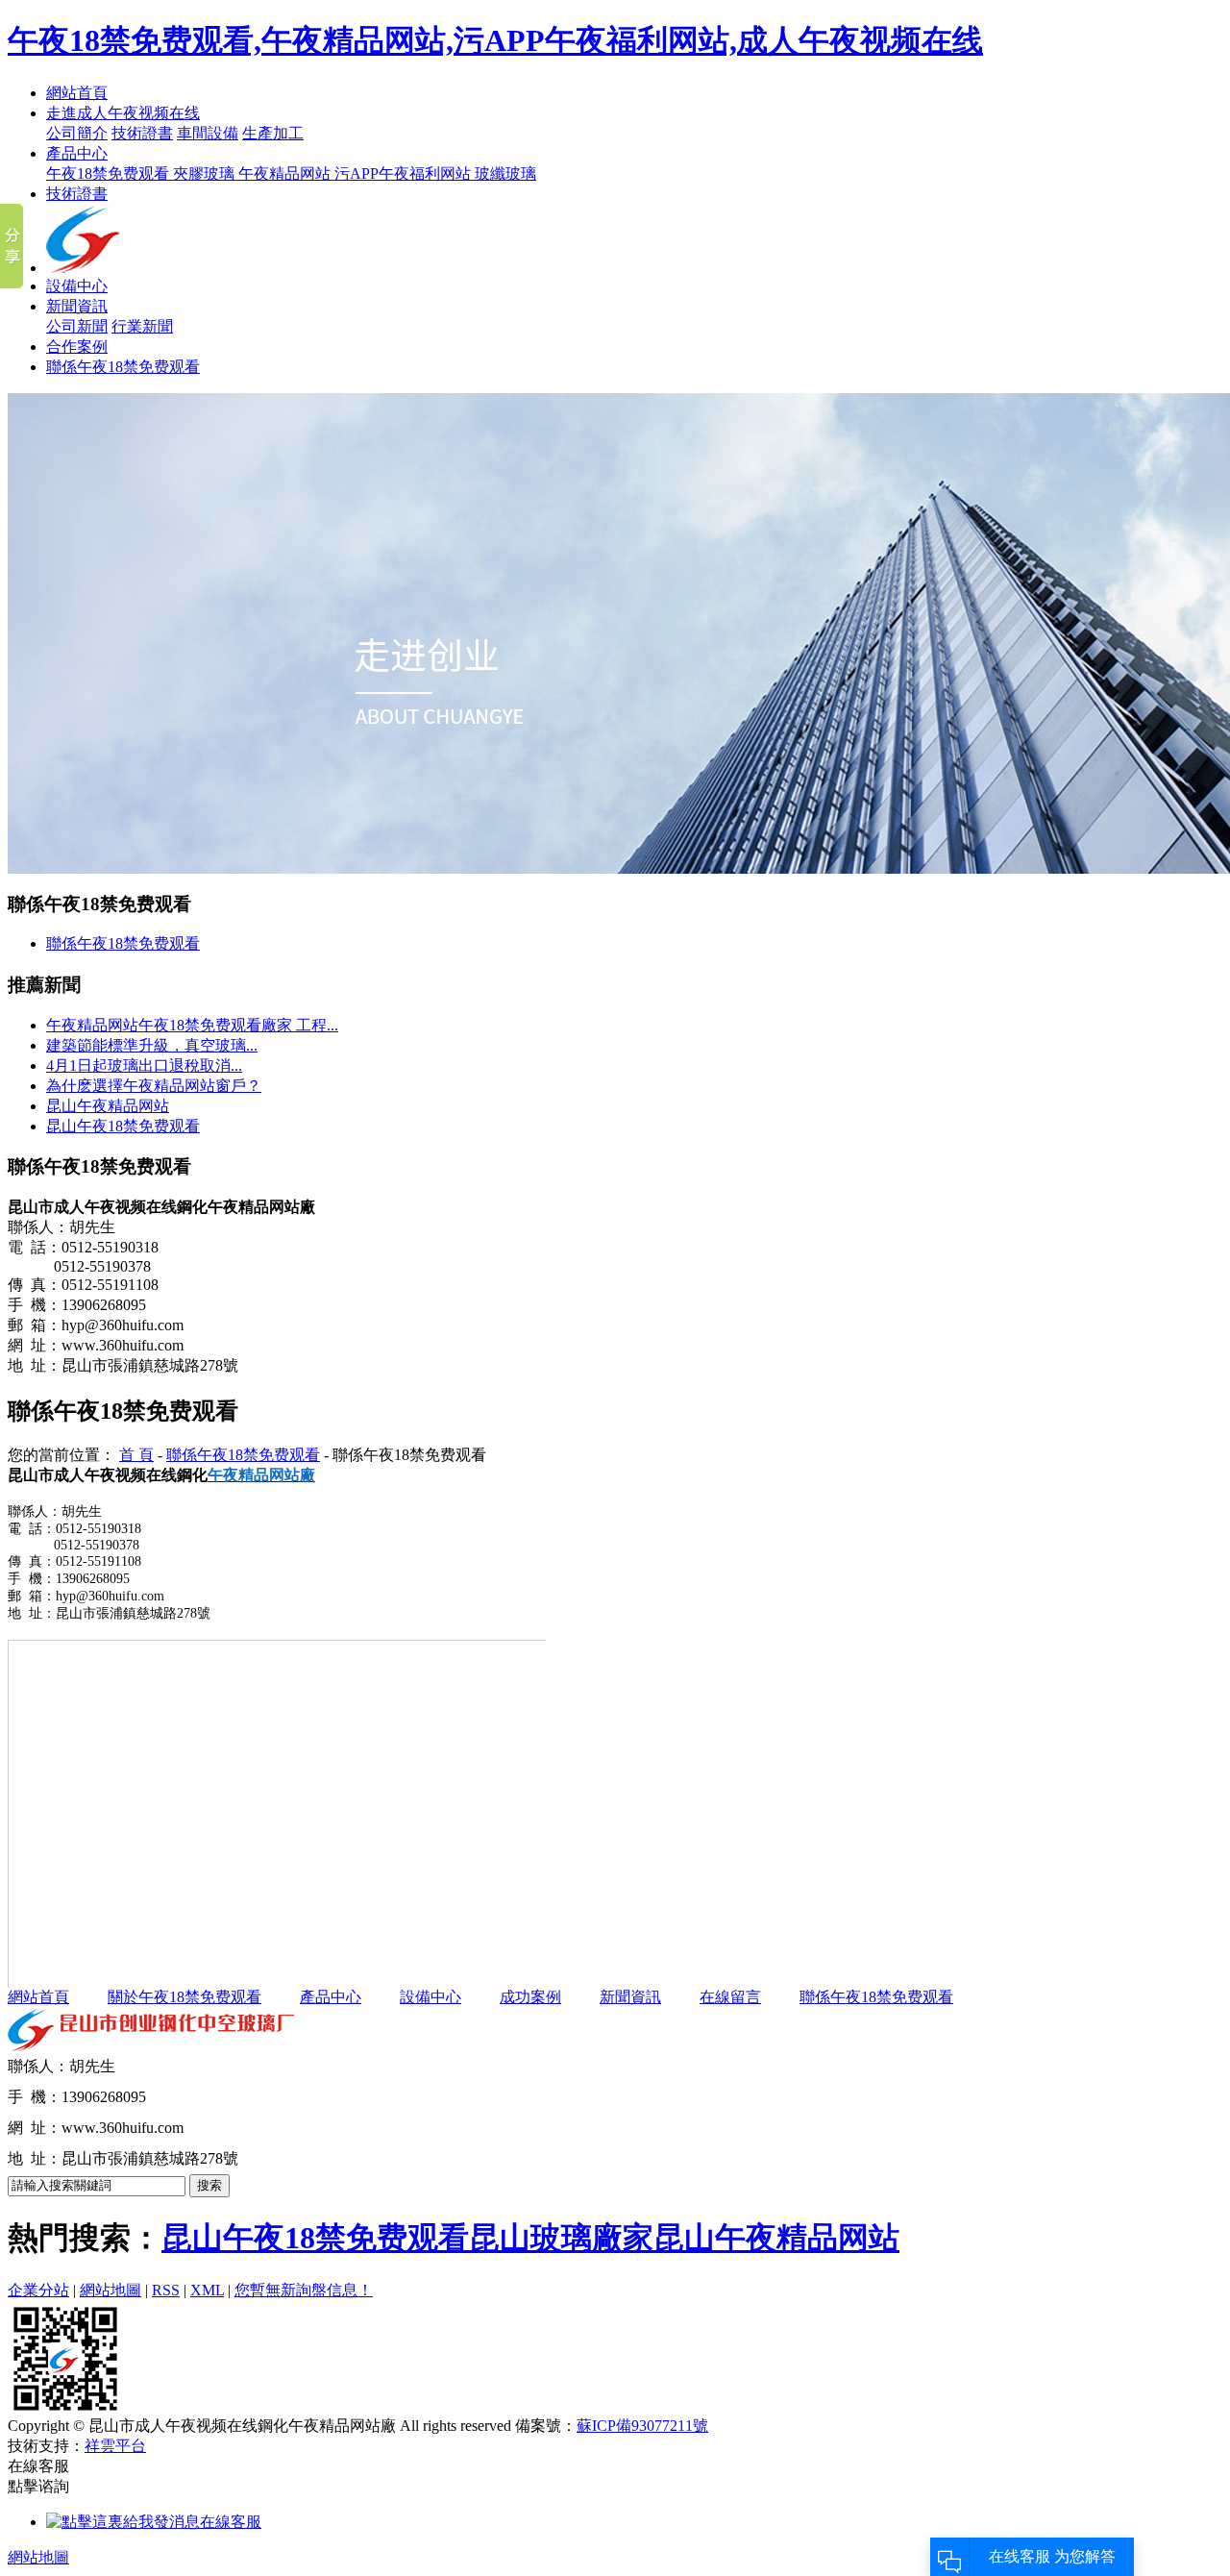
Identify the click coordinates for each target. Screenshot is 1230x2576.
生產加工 (273, 133)
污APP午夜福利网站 (405, 173)
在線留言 (730, 1997)
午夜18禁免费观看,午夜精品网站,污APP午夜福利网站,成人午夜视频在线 (495, 40)
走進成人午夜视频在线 (123, 113)
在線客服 (231, 2522)
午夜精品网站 (286, 173)
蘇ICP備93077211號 (642, 2426)
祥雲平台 (115, 2446)
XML (207, 2290)
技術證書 (142, 133)
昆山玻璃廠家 (561, 2238)
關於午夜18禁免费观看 (184, 1997)
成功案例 (530, 1997)
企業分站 (38, 2290)
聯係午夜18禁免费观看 (123, 367)
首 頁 (136, 1455)
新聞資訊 (77, 306)
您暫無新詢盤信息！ (304, 2290)
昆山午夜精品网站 (108, 1106)
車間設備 (208, 133)
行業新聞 (142, 326)
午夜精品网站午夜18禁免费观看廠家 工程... (192, 1025)
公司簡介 (77, 133)
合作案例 (77, 347)
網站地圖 (111, 2290)
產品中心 (77, 153)
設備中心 (77, 286)
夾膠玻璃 (206, 173)
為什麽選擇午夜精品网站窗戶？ (154, 1086)
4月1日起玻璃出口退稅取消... (144, 1065)
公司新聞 (77, 326)
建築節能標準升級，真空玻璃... (152, 1045)
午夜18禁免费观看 (110, 173)
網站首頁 (77, 93)
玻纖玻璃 (505, 173)
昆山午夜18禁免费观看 (123, 1126)
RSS (166, 2290)
